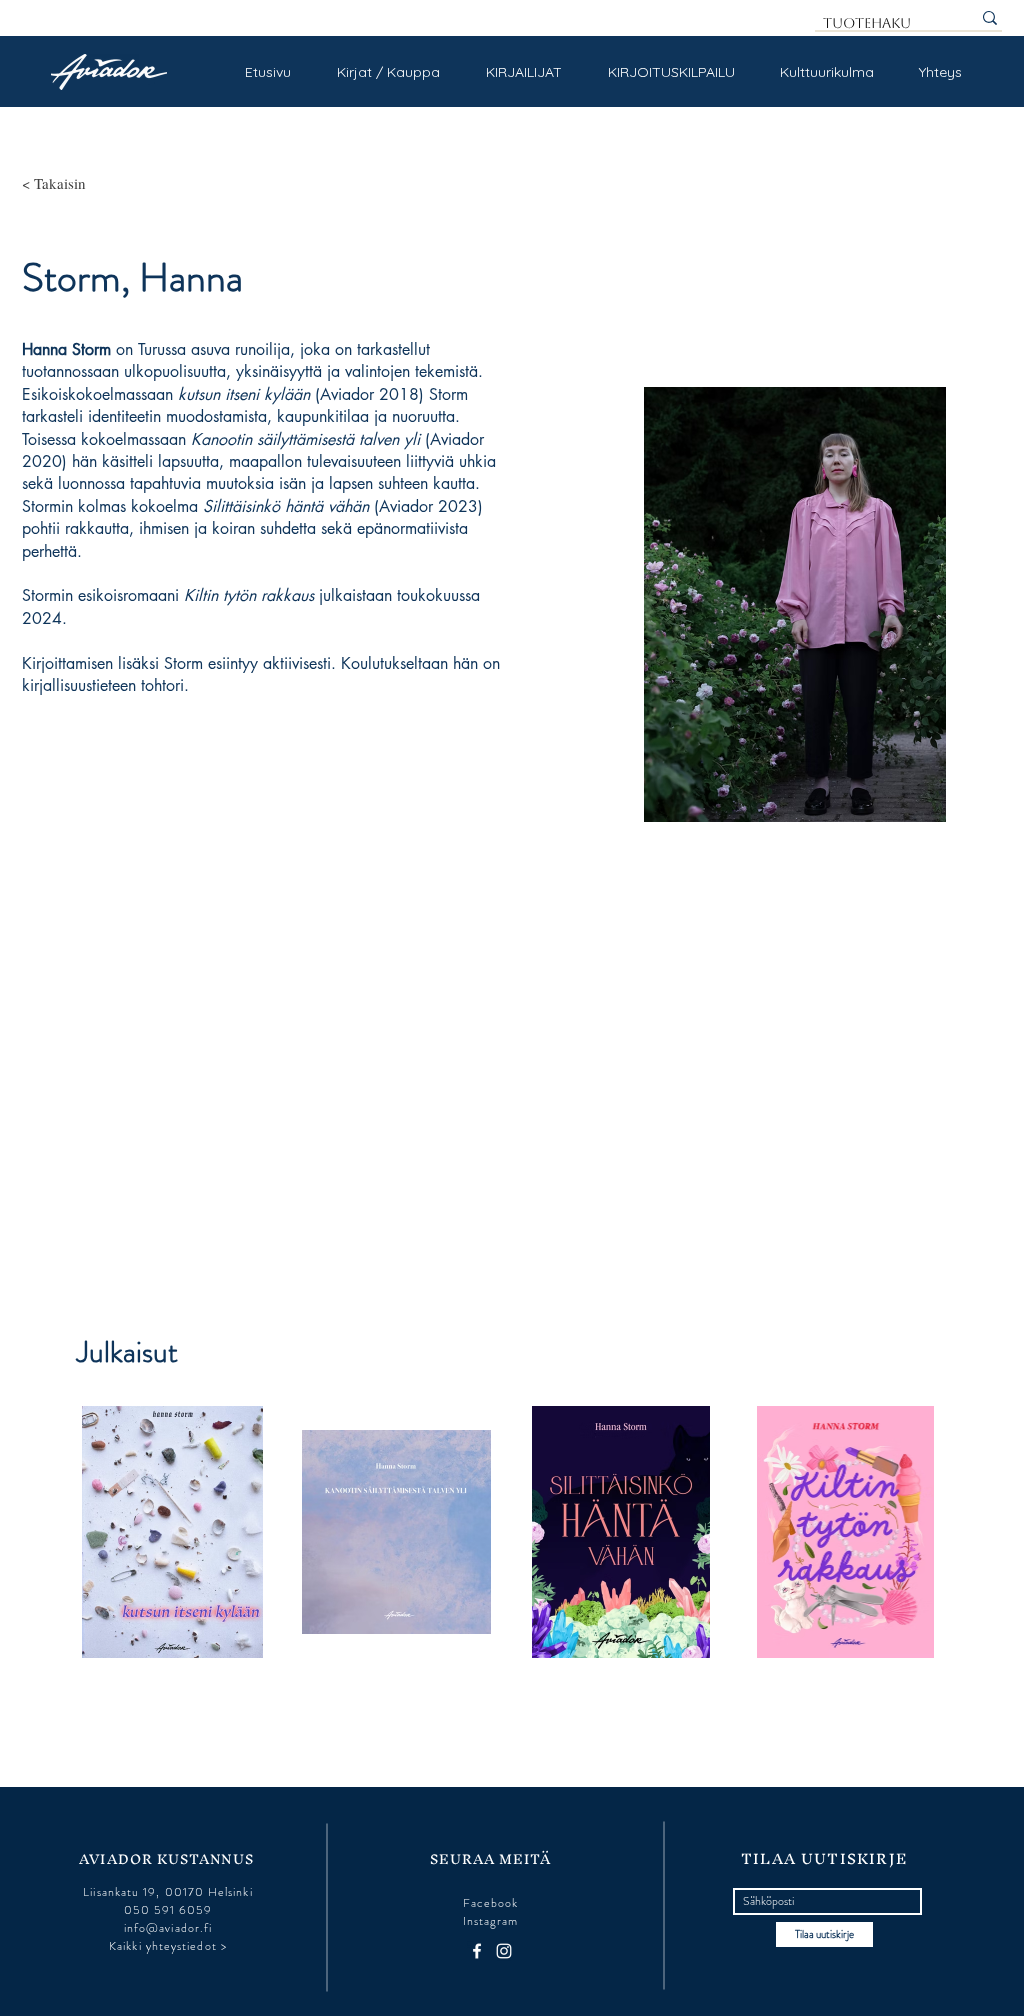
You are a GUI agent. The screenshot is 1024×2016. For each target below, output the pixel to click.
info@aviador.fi (168, 1928)
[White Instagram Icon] (504, 1951)
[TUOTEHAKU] (990, 18)
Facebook (491, 1903)
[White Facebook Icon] (477, 1951)
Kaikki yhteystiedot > (168, 1946)
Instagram (491, 1921)
